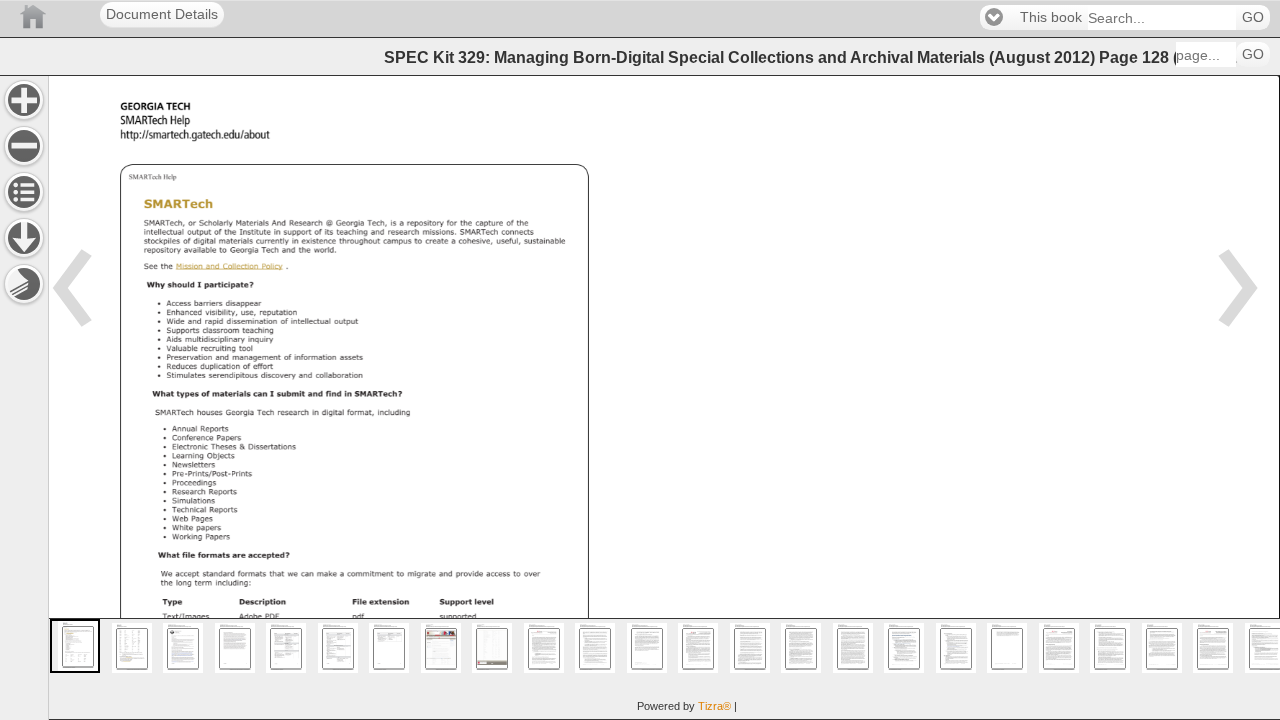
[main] (664, 397)
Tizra (714, 706)
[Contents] (24, 192)
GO (1253, 17)
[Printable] (24, 284)
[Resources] (24, 238)
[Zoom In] (24, 100)
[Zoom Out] (24, 146)
